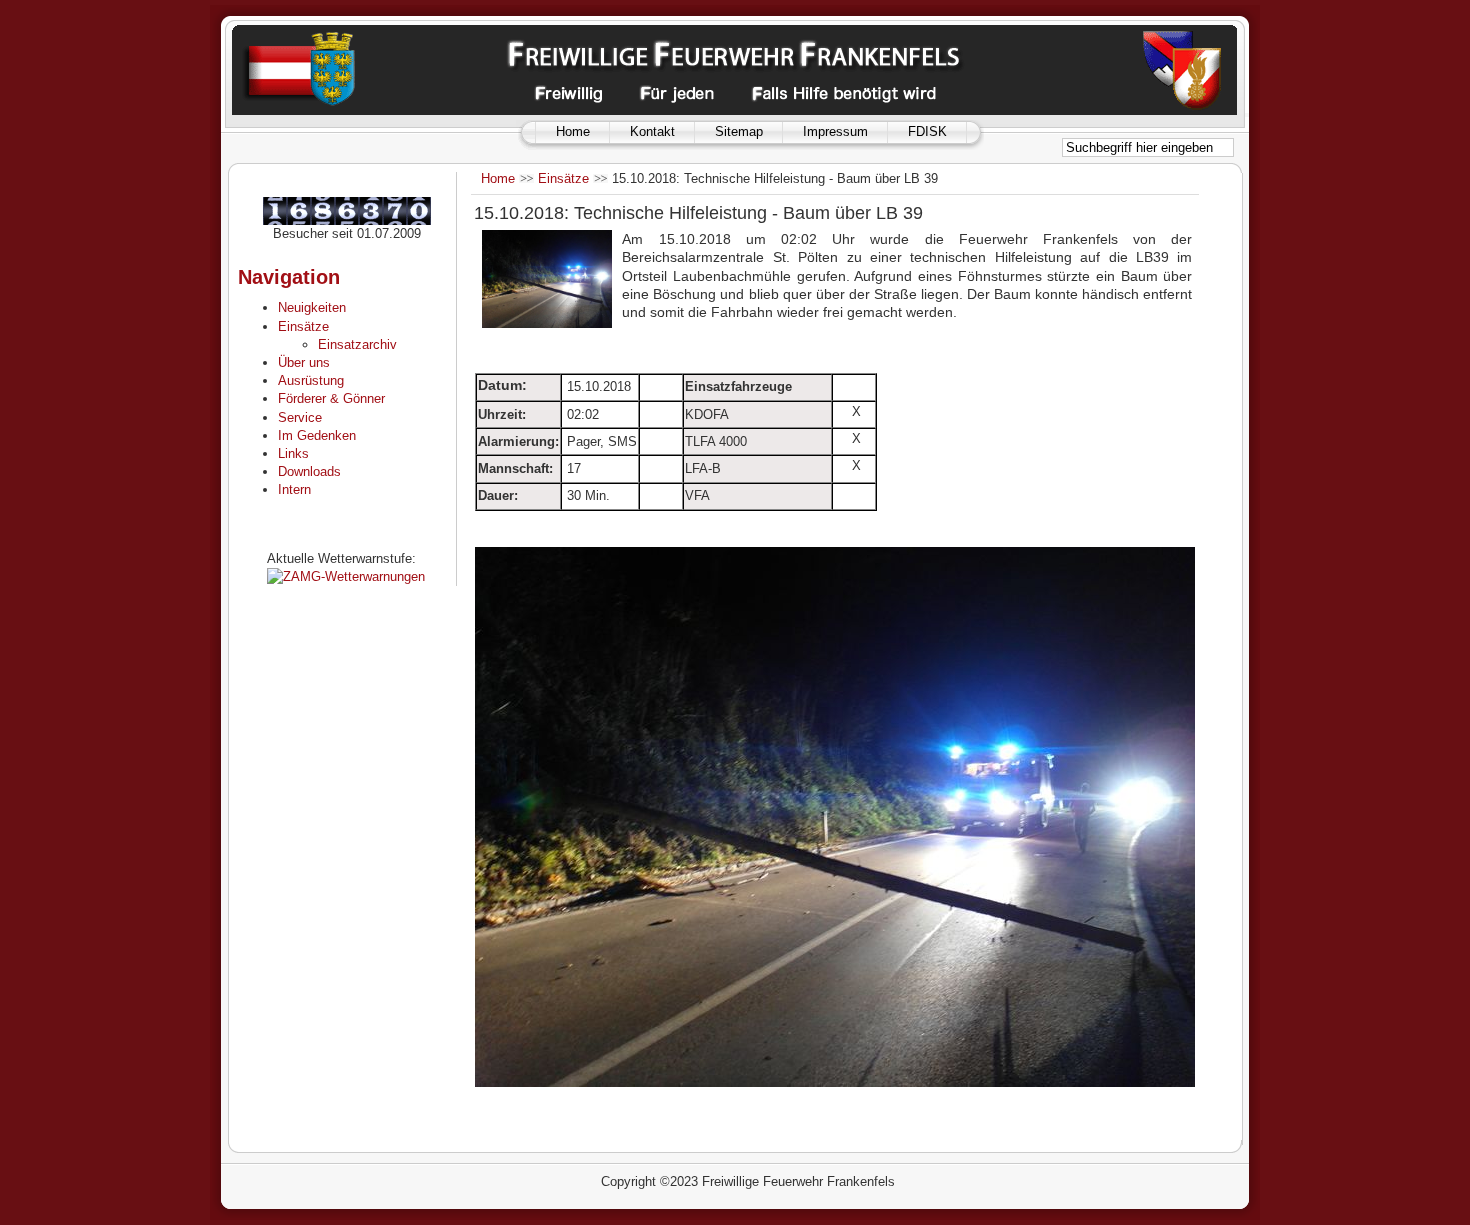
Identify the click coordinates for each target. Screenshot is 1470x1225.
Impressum (835, 131)
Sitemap (739, 131)
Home (573, 131)
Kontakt (652, 131)
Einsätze (563, 178)
